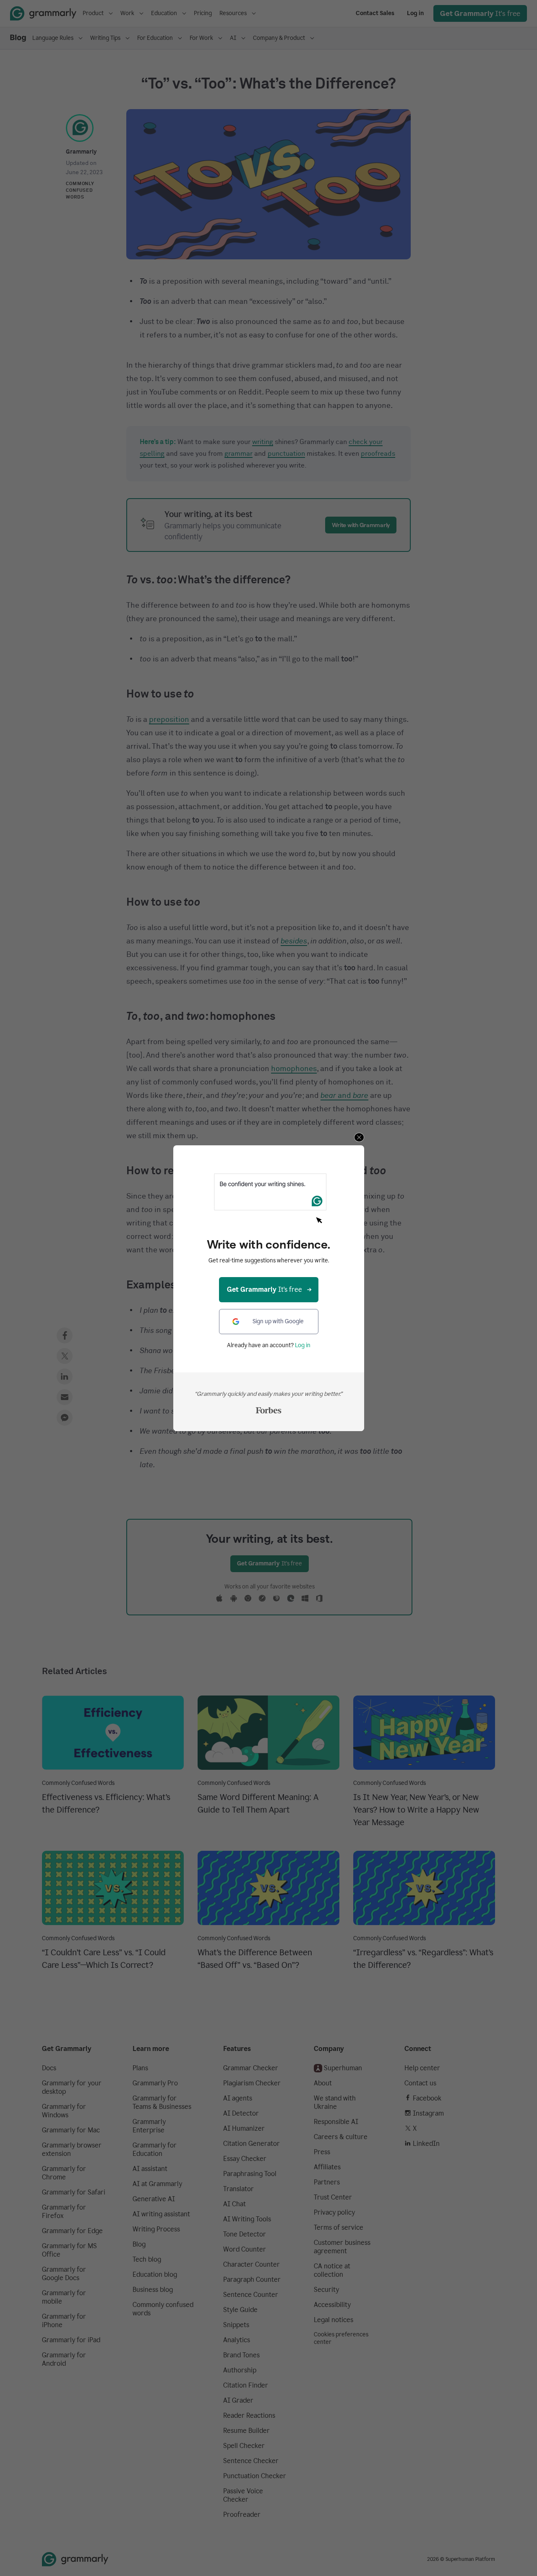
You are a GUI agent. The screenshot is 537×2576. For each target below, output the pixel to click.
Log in (303, 1345)
